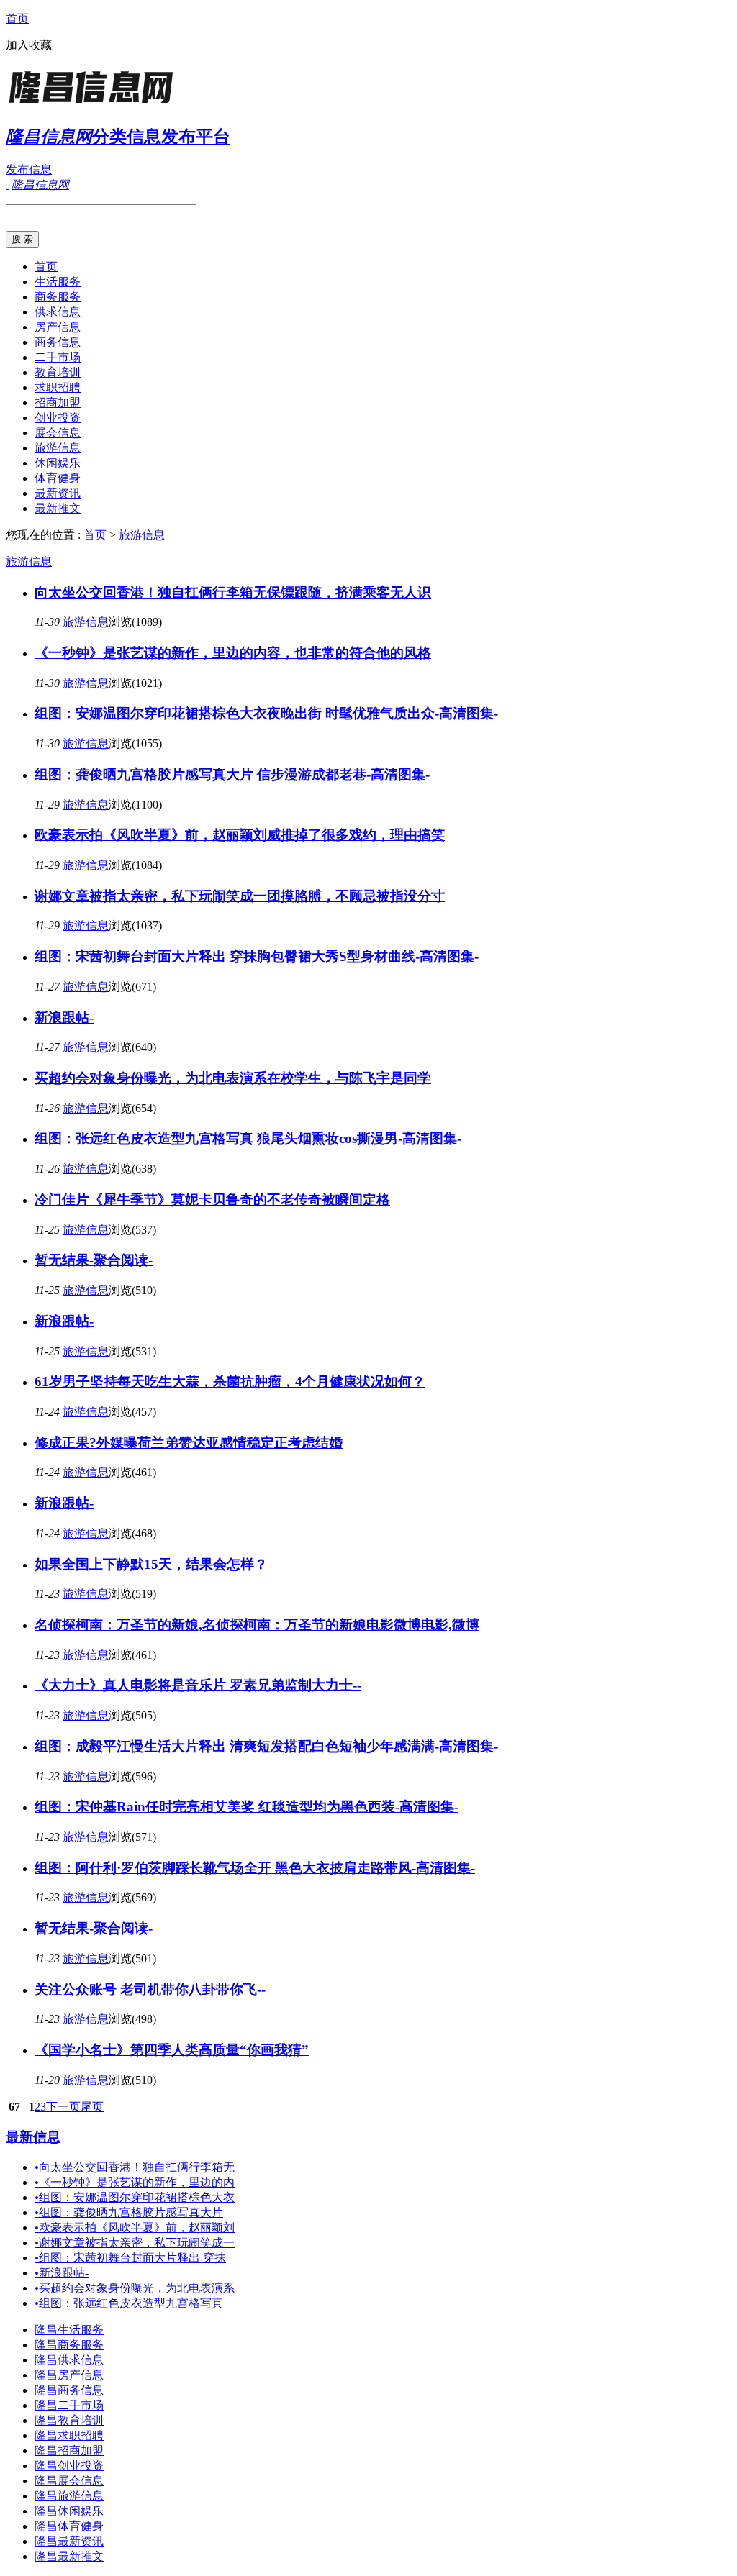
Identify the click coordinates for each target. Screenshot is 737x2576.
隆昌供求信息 (69, 2360)
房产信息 (58, 327)
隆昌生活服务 (69, 2330)
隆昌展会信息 (69, 2481)
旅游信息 (58, 448)
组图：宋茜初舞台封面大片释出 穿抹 (130, 2258)
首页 (17, 18)
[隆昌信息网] (96, 104)
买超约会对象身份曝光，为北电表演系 (135, 2288)
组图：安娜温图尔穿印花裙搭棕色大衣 (135, 2197)
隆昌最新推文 (69, 2556)
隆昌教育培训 (69, 2420)
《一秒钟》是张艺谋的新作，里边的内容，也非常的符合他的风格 (233, 653)
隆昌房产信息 (69, 2375)
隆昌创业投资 (69, 2466)
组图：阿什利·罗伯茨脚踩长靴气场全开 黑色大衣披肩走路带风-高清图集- (255, 1868)
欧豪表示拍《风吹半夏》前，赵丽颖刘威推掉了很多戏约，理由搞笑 (240, 835)
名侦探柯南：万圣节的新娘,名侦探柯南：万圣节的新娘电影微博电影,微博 (257, 1625)
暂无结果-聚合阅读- (94, 1260)
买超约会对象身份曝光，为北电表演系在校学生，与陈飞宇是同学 (233, 1078)
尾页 (92, 2107)
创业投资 (58, 418)
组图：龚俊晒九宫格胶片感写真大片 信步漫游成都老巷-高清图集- (232, 774)
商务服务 (58, 297)
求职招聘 (58, 387)
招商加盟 (58, 402)
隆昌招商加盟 (69, 2450)
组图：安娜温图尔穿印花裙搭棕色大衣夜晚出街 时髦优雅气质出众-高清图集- (266, 713)
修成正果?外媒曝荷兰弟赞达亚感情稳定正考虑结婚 (189, 1443)
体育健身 (58, 478)
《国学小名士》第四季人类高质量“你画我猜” (172, 2050)
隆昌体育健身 (69, 2526)
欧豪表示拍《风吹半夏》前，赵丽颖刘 (135, 2227)
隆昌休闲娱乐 (69, 2511)
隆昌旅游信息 (69, 2496)
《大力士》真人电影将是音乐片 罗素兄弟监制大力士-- (198, 1685)
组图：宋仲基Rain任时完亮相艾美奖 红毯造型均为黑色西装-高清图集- (247, 1807)
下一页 (63, 2107)
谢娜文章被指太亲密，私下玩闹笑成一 (135, 2243)
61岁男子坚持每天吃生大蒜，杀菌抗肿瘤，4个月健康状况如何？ (230, 1382)
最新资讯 (58, 493)
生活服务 (58, 282)
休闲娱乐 (58, 463)
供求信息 (58, 312)
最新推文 (58, 508)
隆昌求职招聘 (69, 2435)
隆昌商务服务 (69, 2345)
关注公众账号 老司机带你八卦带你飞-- (150, 1989)
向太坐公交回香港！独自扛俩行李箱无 (135, 2167)
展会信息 (58, 433)
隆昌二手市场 (69, 2405)
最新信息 (33, 2137)
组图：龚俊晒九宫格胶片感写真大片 (129, 2212)
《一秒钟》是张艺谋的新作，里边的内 (135, 2182)
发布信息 (29, 169)
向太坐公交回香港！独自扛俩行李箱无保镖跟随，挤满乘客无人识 (233, 592)
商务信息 (58, 342)
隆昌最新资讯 (69, 2541)
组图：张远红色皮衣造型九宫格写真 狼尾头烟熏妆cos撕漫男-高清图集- (248, 1138)
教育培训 (58, 372)
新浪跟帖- (64, 1018)
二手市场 (58, 357)
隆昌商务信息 (69, 2390)
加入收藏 (29, 45)
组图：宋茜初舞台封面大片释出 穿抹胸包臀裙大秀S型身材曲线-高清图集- (257, 956)
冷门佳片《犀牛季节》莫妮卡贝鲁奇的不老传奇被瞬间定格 (212, 1200)
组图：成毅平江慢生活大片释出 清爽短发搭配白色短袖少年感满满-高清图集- (266, 1746)
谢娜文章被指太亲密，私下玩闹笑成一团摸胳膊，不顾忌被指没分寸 (240, 896)
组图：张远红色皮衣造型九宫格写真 (129, 2303)
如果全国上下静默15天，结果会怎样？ (151, 1564)
